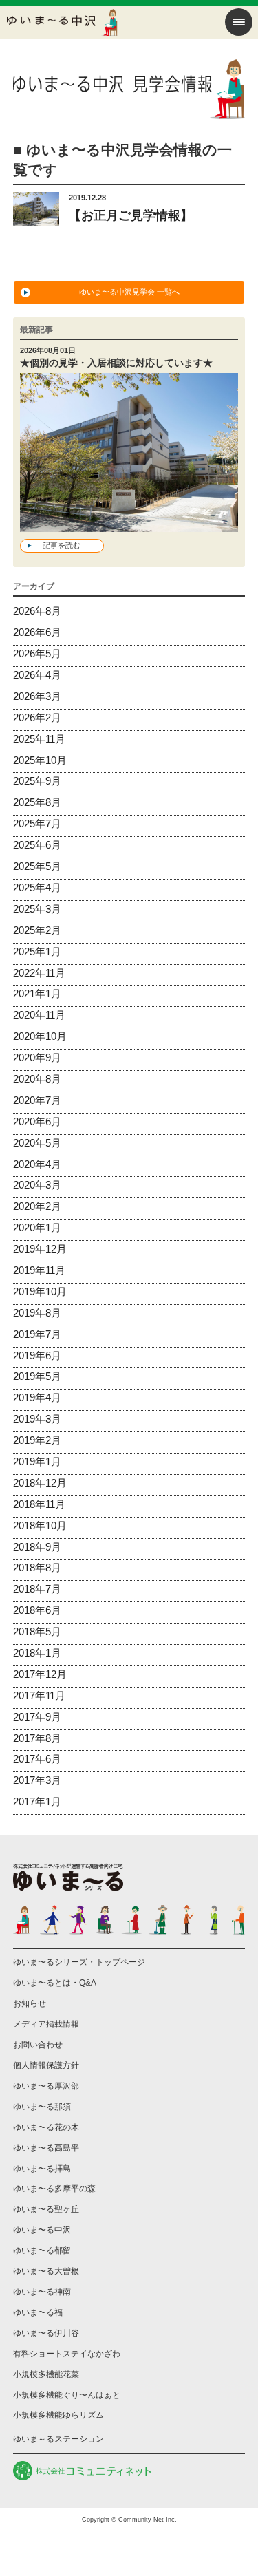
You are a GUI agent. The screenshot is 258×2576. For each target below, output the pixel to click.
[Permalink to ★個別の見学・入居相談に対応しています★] (129, 523)
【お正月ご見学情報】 (131, 215)
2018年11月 (39, 1504)
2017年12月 (40, 1674)
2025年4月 (37, 887)
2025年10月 (40, 760)
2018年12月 (40, 1483)
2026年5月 (37, 653)
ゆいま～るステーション (58, 2439)
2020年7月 (37, 1100)
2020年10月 (40, 1036)
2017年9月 (37, 1717)
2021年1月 (37, 993)
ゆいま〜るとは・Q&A (55, 1983)
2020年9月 (37, 1057)
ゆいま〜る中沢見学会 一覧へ (129, 292)
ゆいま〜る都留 (42, 2250)
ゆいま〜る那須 (42, 2107)
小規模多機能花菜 (46, 2374)
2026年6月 (37, 632)
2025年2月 (37, 930)
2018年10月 (40, 1525)
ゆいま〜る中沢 (42, 2230)
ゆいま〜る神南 (42, 2292)
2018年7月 (37, 1589)
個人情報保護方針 (46, 2065)
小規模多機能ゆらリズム (58, 2415)
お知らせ (30, 2003)
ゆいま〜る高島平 (46, 2148)
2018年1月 (37, 1653)
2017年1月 (37, 1801)
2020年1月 (37, 1227)
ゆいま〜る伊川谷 (46, 2333)
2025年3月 (37, 909)
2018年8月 (37, 1567)
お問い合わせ (38, 2045)
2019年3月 (37, 1419)
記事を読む (62, 545)
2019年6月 (37, 1355)
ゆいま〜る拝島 (42, 2169)
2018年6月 (37, 1610)
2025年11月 (39, 739)
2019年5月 (37, 1376)
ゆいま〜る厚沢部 (46, 2086)
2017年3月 (37, 1780)
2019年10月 (40, 1291)
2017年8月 (37, 1738)
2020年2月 (37, 1206)
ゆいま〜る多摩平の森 (54, 2189)
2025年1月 (37, 951)
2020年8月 (37, 1079)
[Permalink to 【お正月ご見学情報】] (36, 216)
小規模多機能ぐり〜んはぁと (67, 2395)
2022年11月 (39, 973)
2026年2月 (37, 717)
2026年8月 (37, 611)
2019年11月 (39, 1270)
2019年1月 (37, 1461)
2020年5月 (37, 1143)
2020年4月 (37, 1164)
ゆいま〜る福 (38, 2312)
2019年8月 (37, 1313)
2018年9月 (37, 1547)
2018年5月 (37, 1631)
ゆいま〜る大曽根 (46, 2271)
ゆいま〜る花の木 (46, 2127)
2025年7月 (37, 823)
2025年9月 (37, 781)
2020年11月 (39, 1015)
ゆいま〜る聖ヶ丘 (46, 2209)
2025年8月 (37, 802)
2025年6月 (37, 845)
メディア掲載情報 (46, 2024)
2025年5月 (37, 866)
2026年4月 (37, 675)
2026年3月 (37, 696)
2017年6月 (37, 1759)
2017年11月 (39, 1695)
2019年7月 (37, 1334)
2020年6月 (37, 1121)
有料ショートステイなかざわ (67, 2354)
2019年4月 (37, 1397)
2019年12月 (40, 1249)
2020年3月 (37, 1185)
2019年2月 (37, 1440)
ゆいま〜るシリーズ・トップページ (79, 1962)
